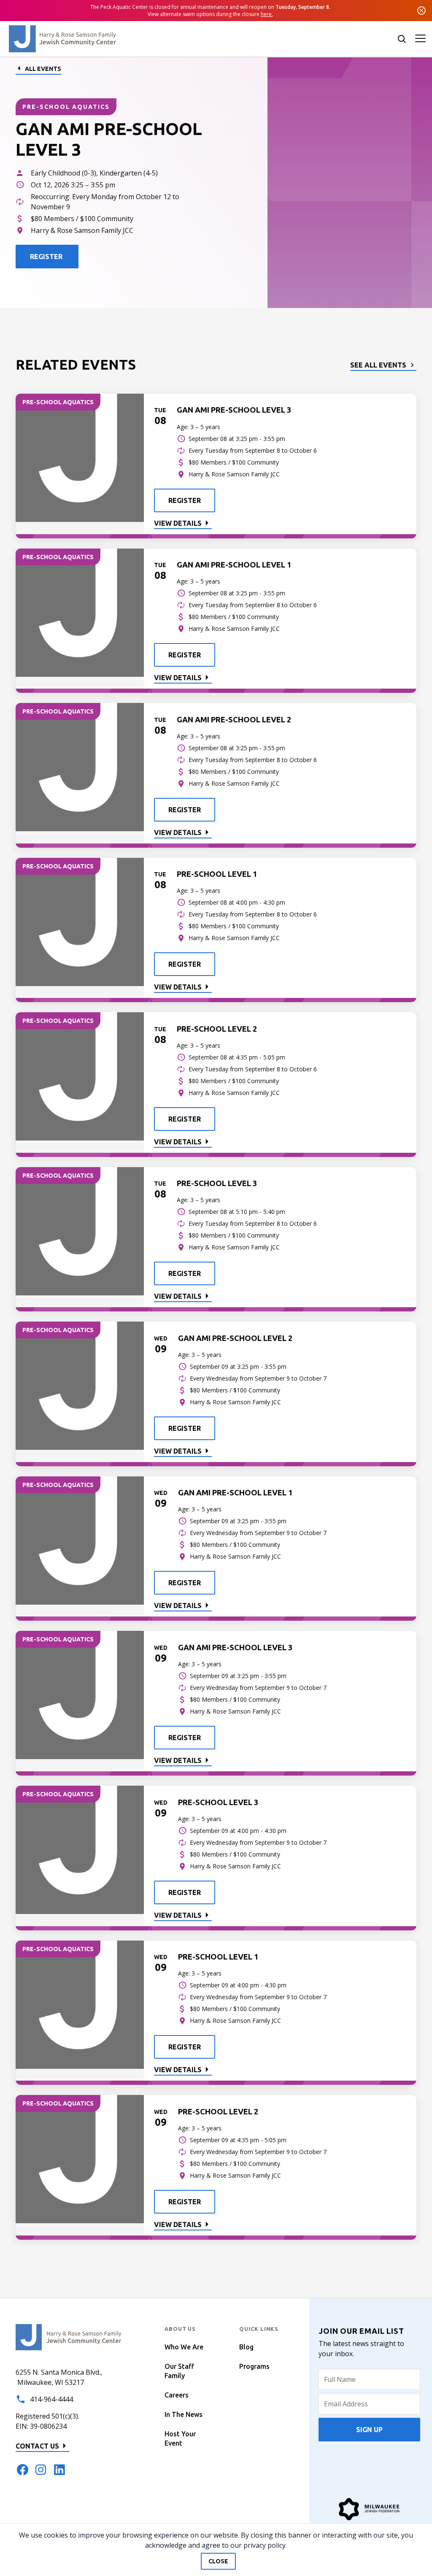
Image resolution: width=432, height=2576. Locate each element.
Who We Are (184, 2347)
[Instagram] (41, 2470)
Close (218, 2561)
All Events (43, 69)
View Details (178, 523)
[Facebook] (22, 2470)
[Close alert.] (421, 11)
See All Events (378, 365)
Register (185, 500)
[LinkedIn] (59, 2470)
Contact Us (37, 2446)
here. (267, 14)
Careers (177, 2395)
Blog (246, 2347)
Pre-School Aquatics (66, 107)
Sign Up (369, 2430)
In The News (184, 2414)
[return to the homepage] (69, 2337)
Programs (254, 2366)
